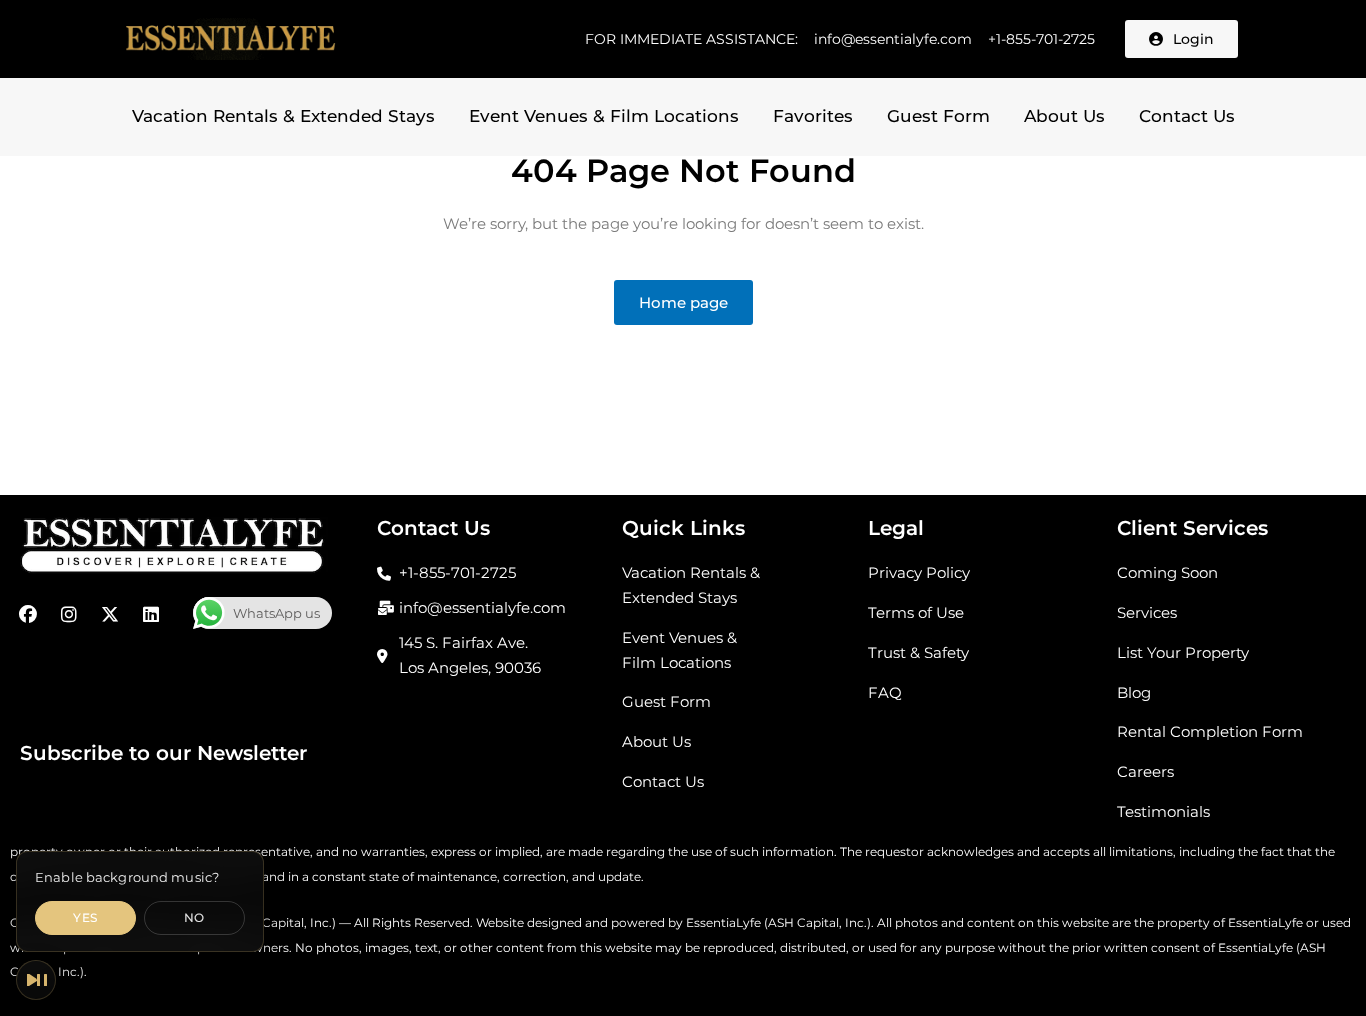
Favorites (813, 116)
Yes (85, 917)
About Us (1064, 116)
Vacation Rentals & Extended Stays (283, 116)
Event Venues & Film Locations (604, 116)
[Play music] (36, 980)
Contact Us (1187, 116)
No (194, 917)
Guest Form (938, 116)
